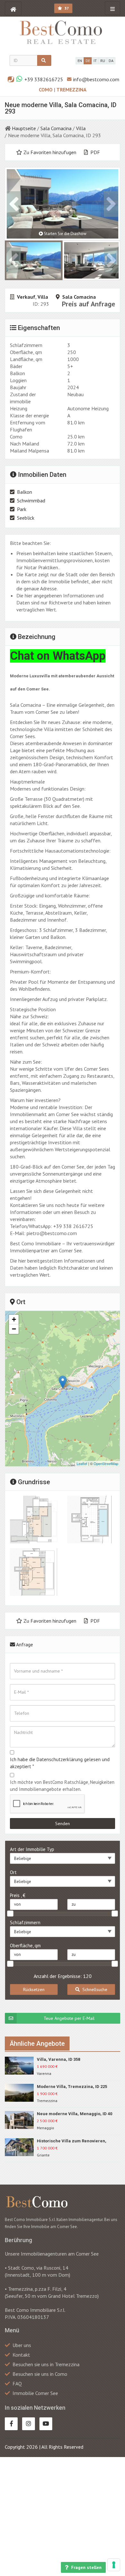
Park (22, 509)
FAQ (17, 2383)
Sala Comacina (56, 128)
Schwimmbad (31, 500)
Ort (13, 1872)
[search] (44, 60)
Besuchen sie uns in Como (40, 2374)
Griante (43, 2155)
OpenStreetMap (106, 1463)
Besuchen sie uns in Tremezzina (46, 2364)
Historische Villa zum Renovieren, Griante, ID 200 (72, 2141)
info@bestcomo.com (96, 79)
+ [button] (14, 1319)
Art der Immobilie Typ (32, 1849)
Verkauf (26, 297)
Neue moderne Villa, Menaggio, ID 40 (75, 2114)
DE (88, 61)
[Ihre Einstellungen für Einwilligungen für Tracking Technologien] (114, 2565)
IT (95, 61)
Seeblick (26, 518)
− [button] (14, 1329)
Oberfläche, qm (25, 1946)
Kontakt (21, 2355)
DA (111, 61)
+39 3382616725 (44, 79)
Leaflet (82, 1463)
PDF (95, 152)
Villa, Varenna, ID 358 (58, 2059)
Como (46, 90)
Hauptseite (24, 128)
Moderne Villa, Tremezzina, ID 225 (72, 2087)
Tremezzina (71, 90)
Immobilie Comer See (35, 2393)
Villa (81, 128)
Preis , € (18, 1895)
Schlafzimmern (25, 1922)
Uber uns (22, 2345)
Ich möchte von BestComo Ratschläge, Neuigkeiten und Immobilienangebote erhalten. (62, 1786)
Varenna (44, 2073)
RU (103, 61)
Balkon (25, 492)
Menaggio (46, 2128)
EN (80, 61)
